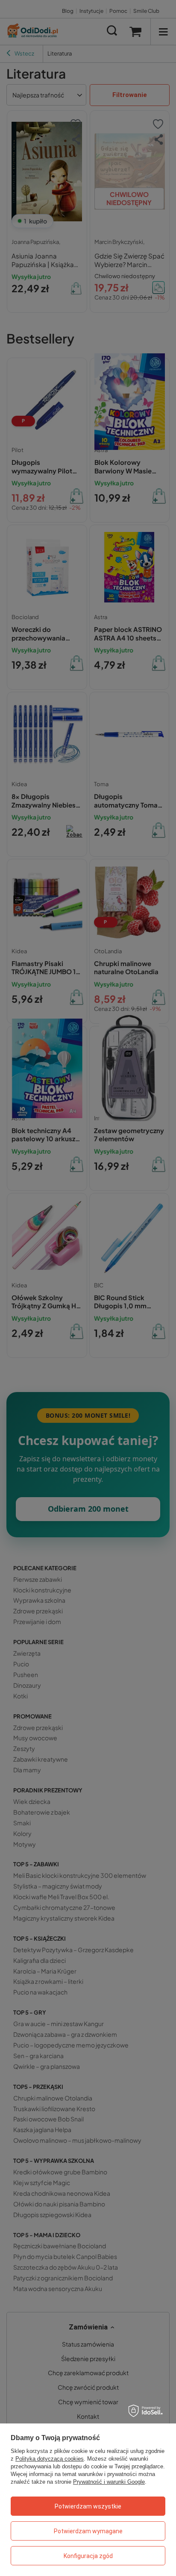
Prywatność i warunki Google (109, 2482)
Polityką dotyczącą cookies (50, 2459)
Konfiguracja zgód (88, 2556)
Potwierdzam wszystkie (88, 2506)
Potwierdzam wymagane (88, 2531)
